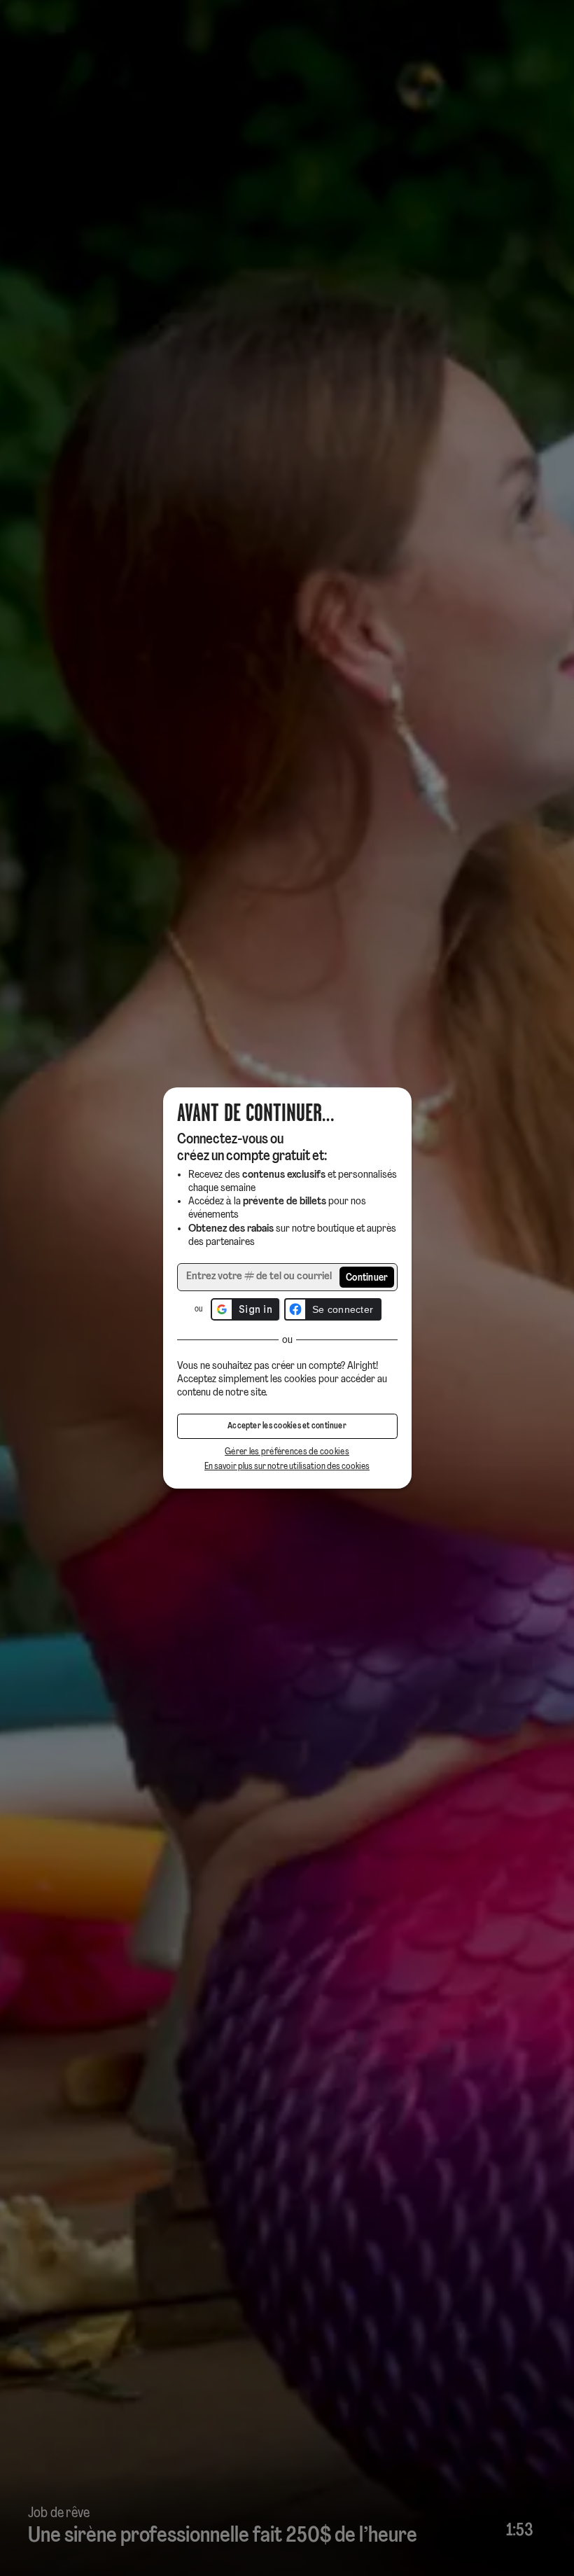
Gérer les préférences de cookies (287, 1452)
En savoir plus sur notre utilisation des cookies (287, 1467)
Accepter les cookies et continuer (287, 1426)
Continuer (367, 1278)
